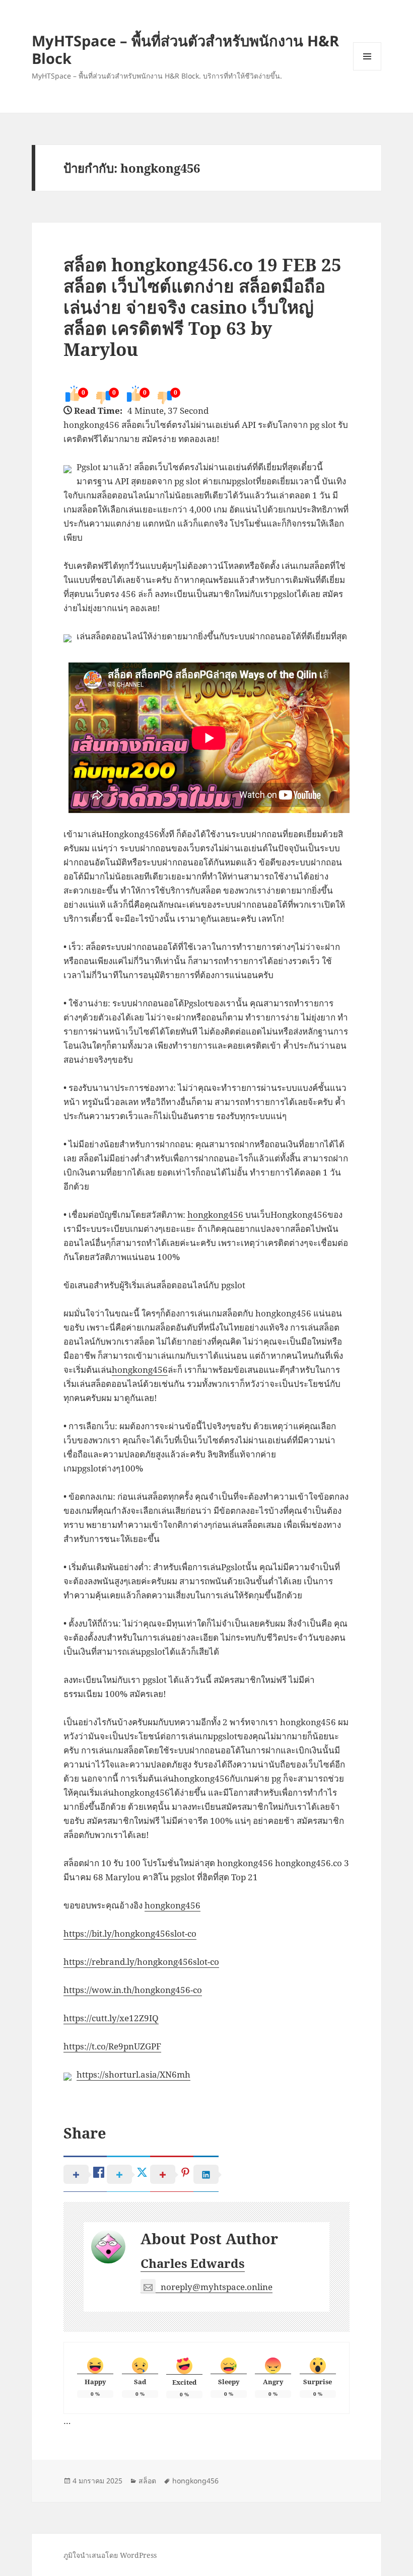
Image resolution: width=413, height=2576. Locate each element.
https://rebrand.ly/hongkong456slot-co (141, 1962)
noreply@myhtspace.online (217, 2287)
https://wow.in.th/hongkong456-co (133, 1990)
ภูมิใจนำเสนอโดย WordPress (110, 2555)
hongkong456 (215, 1215)
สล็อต (147, 2481)
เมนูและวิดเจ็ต (367, 56)
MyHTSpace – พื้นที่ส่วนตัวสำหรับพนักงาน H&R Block (185, 49)
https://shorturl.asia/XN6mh (133, 2074)
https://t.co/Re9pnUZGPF (112, 2046)
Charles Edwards (193, 2263)
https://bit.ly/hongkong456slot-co (130, 1933)
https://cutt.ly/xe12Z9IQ (111, 2018)
